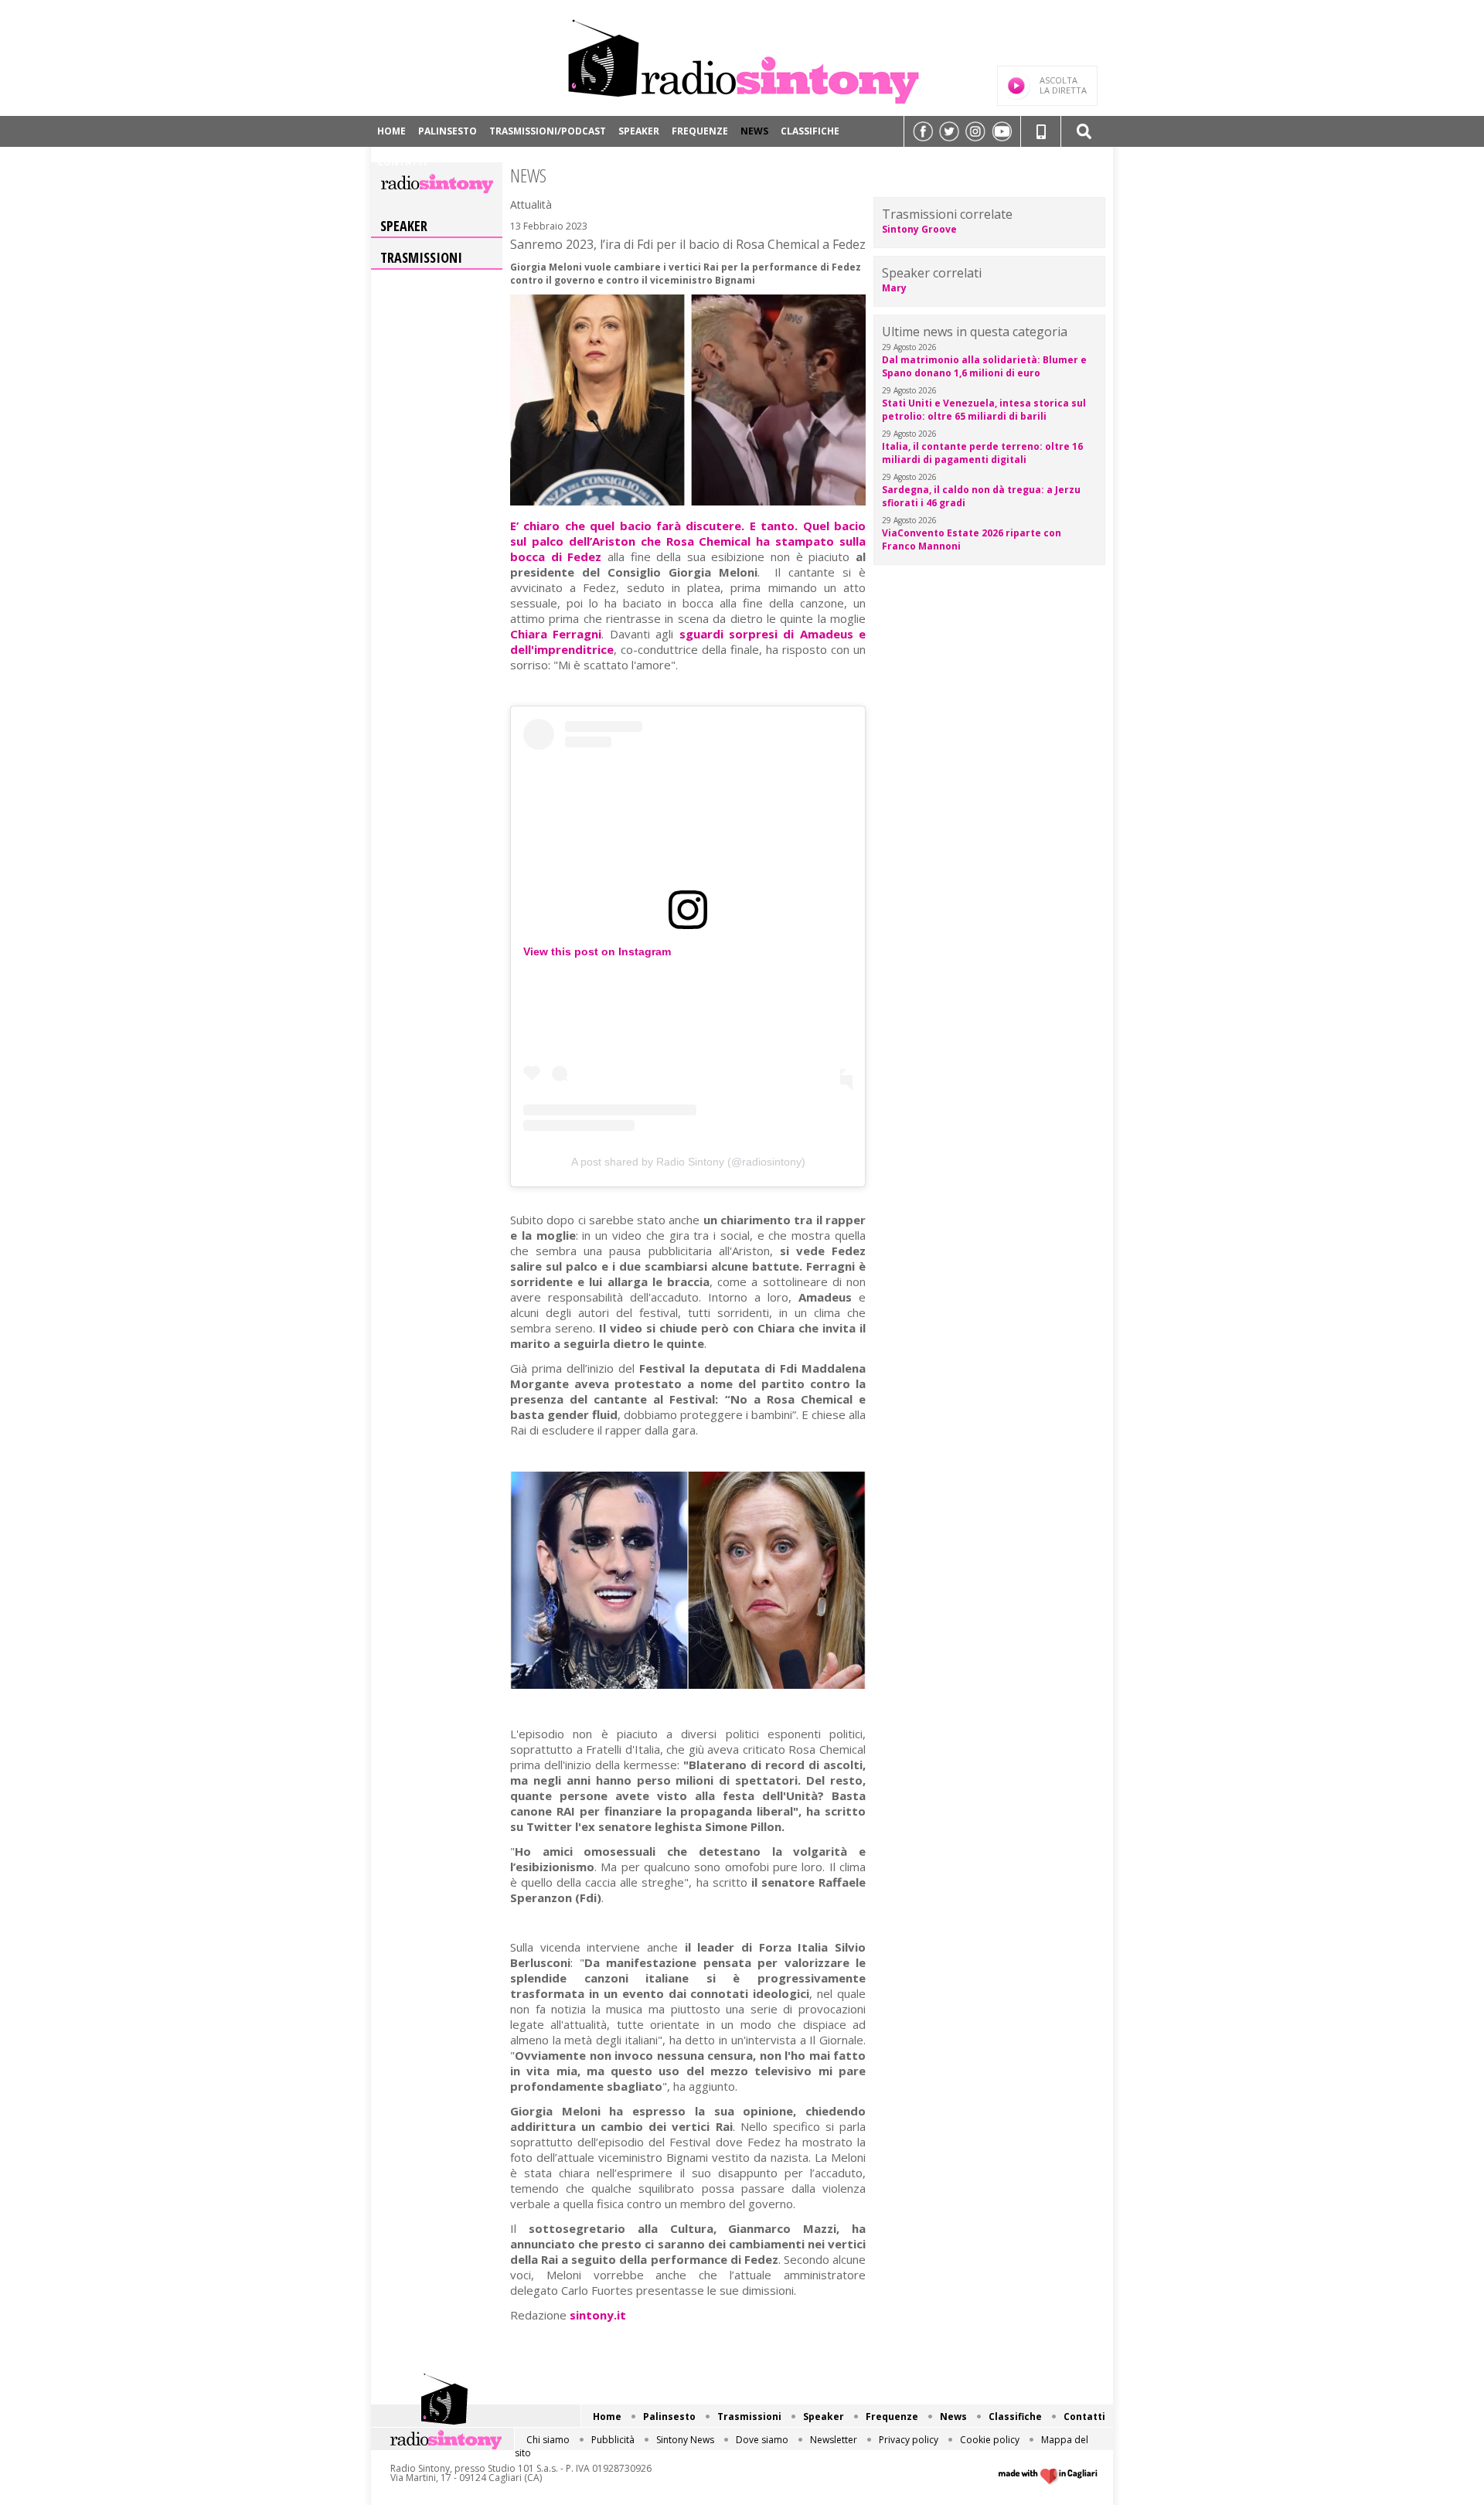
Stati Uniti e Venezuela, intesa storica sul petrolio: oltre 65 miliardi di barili (984, 410)
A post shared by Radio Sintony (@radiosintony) (688, 1162)
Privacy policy (909, 2440)
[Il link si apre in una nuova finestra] (923, 131)
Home (391, 131)
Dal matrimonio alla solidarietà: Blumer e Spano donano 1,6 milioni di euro (984, 366)
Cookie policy (990, 2440)
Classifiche (810, 131)
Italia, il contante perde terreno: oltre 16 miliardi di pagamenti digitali (982, 453)
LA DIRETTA (1063, 85)
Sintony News (685, 2440)
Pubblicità (613, 2440)
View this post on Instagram (597, 951)
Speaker (639, 131)
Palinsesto (448, 131)
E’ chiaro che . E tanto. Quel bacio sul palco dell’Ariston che (688, 541)
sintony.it (598, 2315)
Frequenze (700, 131)
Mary (894, 288)
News (754, 131)
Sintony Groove (919, 229)
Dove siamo (762, 2440)
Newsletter (834, 2440)
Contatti (402, 162)
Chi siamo (548, 2440)
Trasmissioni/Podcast (548, 131)
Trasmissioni (421, 257)
